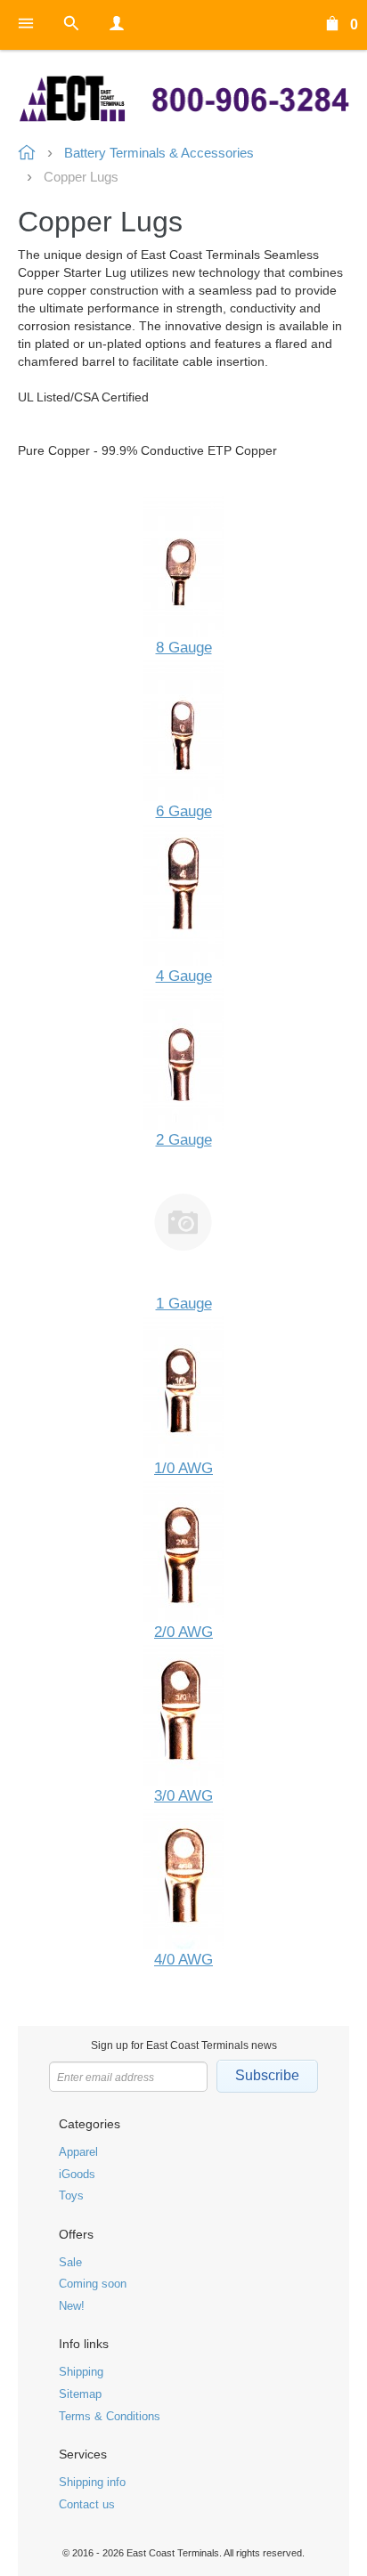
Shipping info (92, 2482)
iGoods (77, 2174)
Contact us (87, 2504)
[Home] (183, 99)
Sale (70, 2262)
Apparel (78, 2152)
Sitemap (80, 2394)
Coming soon (93, 2284)
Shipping (81, 2372)
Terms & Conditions (110, 2416)
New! (72, 2306)
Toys (71, 2195)
